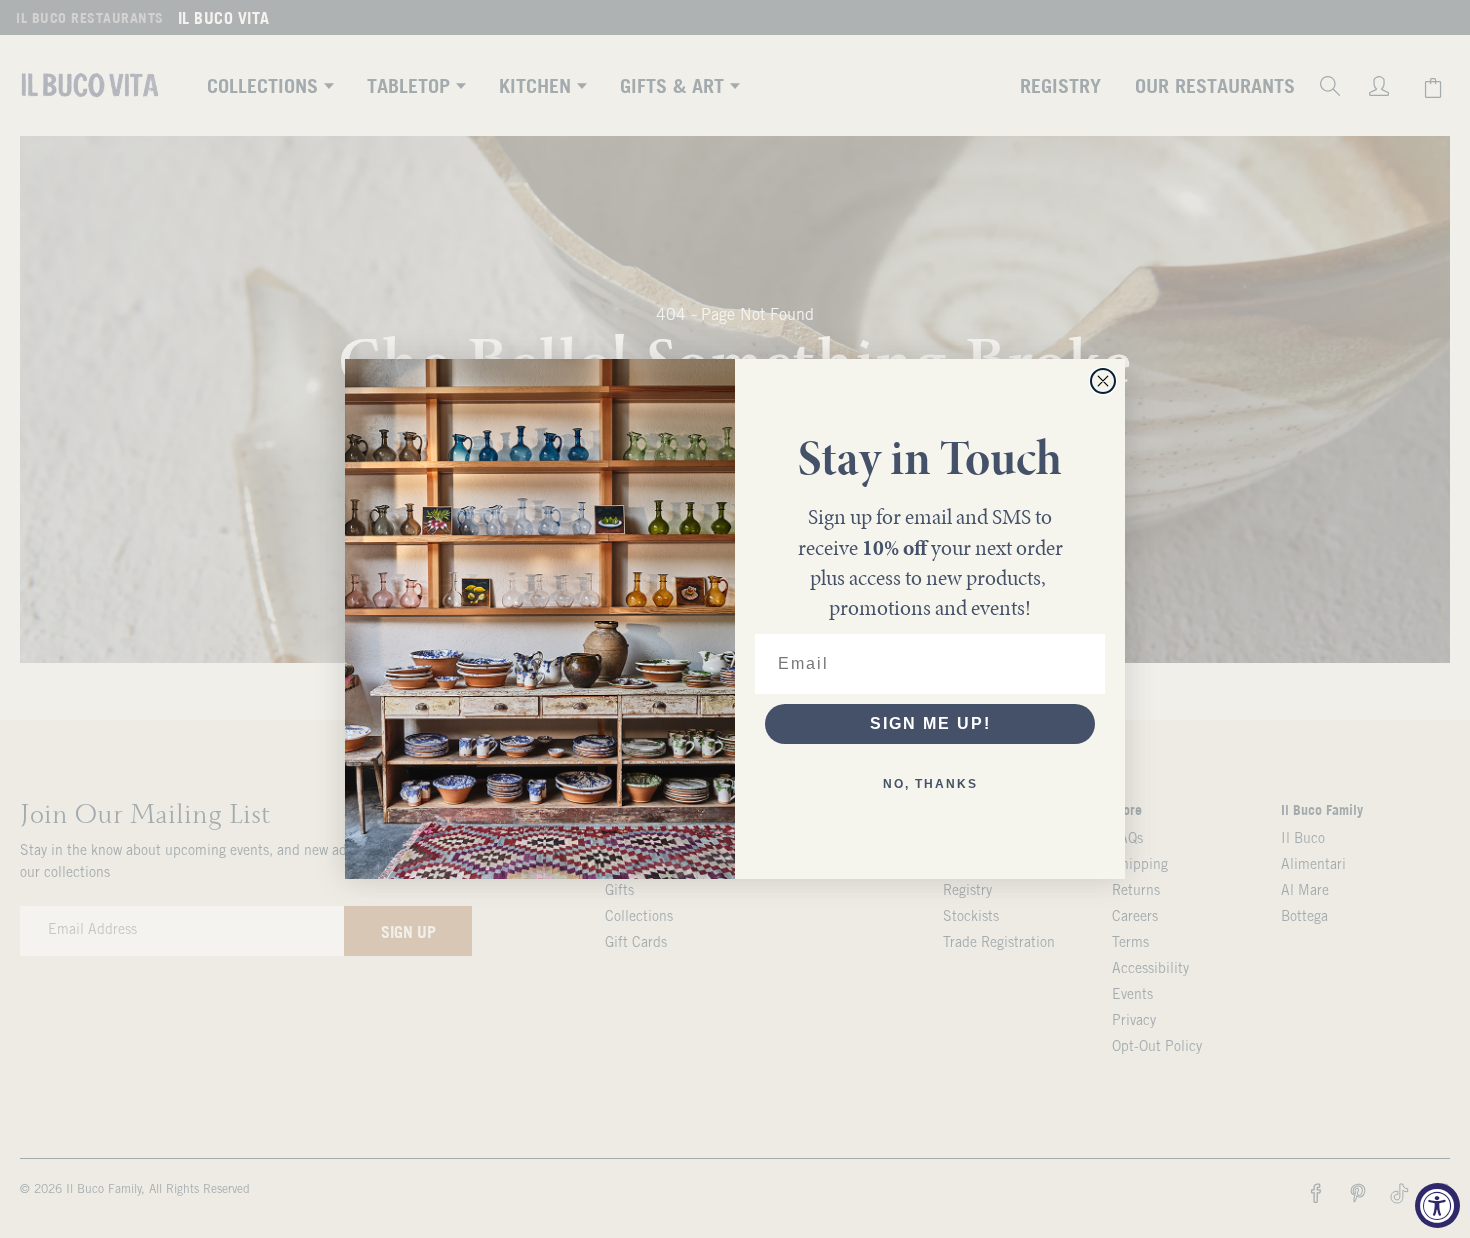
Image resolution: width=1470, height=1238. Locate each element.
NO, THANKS (930, 784)
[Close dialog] (1103, 381)
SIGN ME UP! (930, 723)
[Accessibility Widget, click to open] (1437, 1205)
